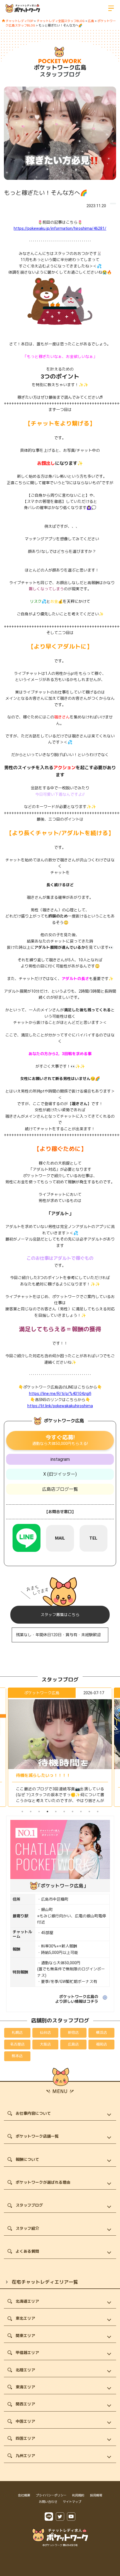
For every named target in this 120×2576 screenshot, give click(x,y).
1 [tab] (22, 1812)
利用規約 (78, 2495)
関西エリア (25, 2404)
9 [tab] (89, 1812)
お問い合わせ (48, 2502)
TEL (93, 1538)
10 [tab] (98, 1812)
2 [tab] (31, 1812)
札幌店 (17, 2033)
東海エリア (25, 2387)
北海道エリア (27, 2301)
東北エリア (25, 2318)
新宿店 (73, 2033)
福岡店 (101, 2044)
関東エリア (25, 2336)
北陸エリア (25, 2370)
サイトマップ (72, 2502)
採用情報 (96, 2495)
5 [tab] (56, 1812)
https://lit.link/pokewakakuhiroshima (60, 1406)
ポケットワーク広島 (60, 68)
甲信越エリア (27, 2353)
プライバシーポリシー (51, 2495)
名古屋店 (17, 2044)
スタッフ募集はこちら (60, 1615)
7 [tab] (73, 1812)
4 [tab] (47, 1812)
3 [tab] (39, 1812)
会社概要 (24, 2495)
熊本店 (17, 2056)
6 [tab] (64, 1812)
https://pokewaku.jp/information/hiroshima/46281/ (60, 228)
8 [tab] (81, 1812)
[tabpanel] (60, 1747)
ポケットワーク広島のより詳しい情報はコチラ (77, 1999)
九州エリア (25, 2456)
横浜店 (101, 2033)
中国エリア (25, 2421)
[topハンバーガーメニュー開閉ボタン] (111, 8)
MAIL (60, 1538)
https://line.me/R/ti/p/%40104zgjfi (60, 1394)
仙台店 (45, 2033)
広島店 (73, 2044)
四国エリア (25, 2438)
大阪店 (45, 2044)
